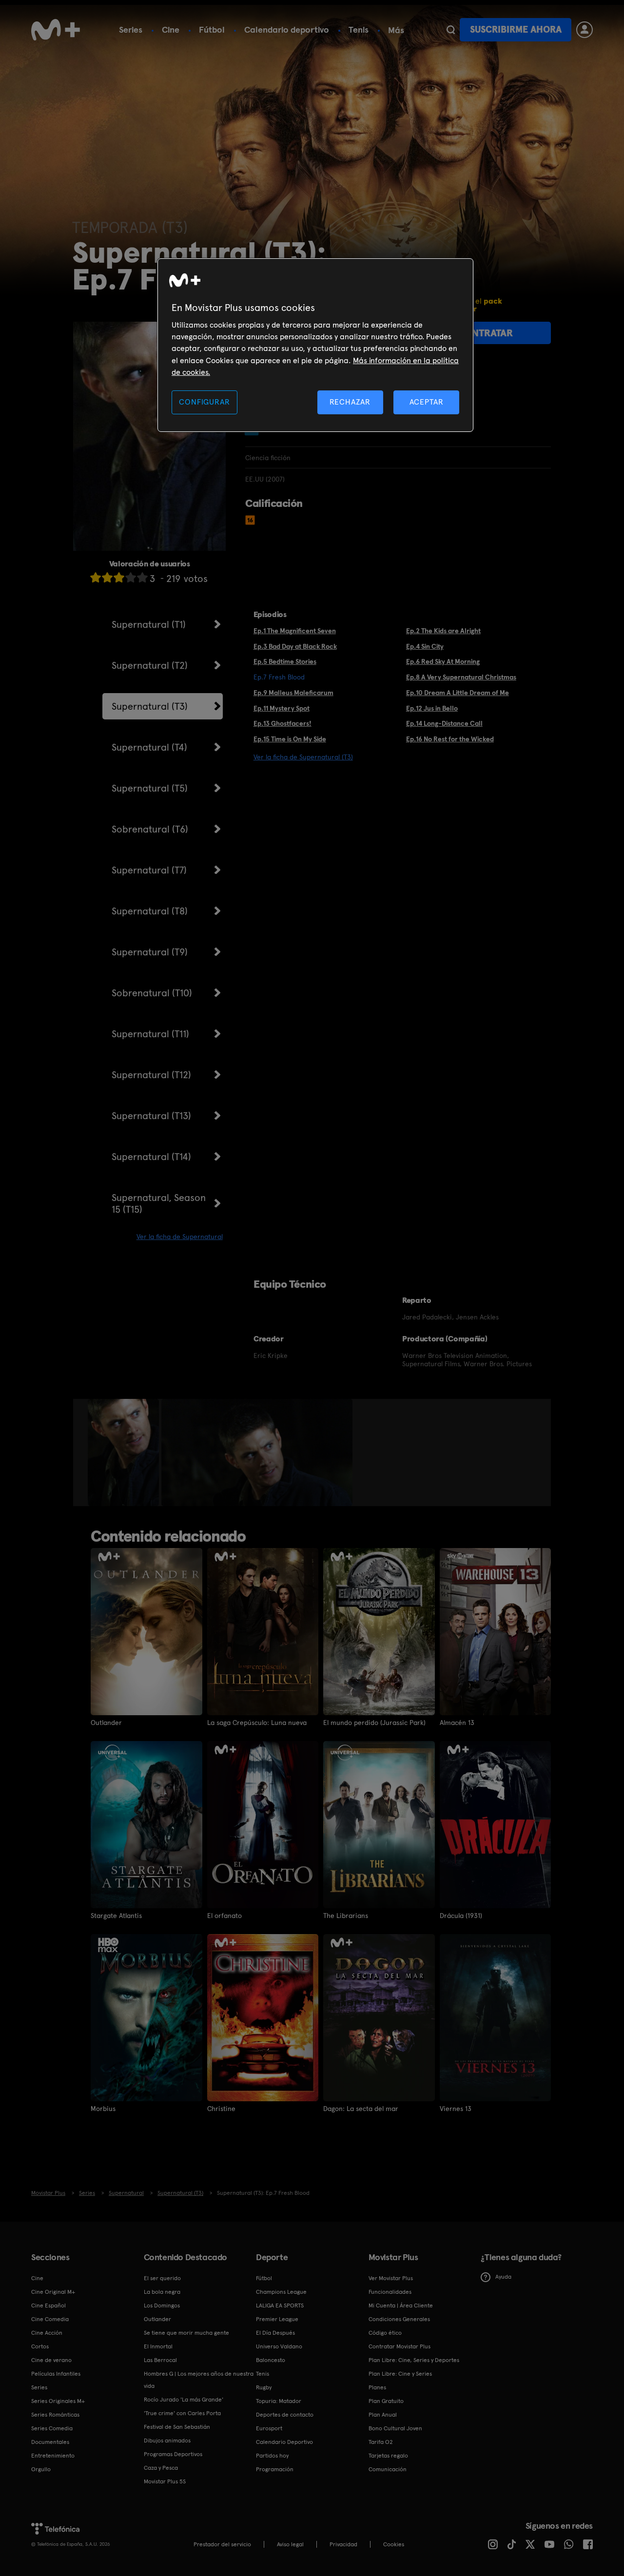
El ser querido (162, 2278)
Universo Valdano (279, 2346)
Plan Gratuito (386, 2401)
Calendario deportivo (287, 29)
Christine (221, 2109)
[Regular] (119, 577)
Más (396, 30)
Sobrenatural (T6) (150, 829)
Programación (275, 2469)
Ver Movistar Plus (391, 2278)
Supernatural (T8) (150, 911)
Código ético (385, 2333)
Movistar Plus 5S (165, 2481)
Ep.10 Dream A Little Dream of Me (458, 693)
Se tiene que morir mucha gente (186, 2333)
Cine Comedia (50, 2319)
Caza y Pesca (161, 2468)
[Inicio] (56, 30)
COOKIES (394, 2544)
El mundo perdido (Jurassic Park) (374, 1723)
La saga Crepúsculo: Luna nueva (257, 1723)
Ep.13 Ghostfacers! (283, 723)
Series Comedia (52, 2428)
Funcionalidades (390, 2292)
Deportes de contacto (285, 2415)
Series (131, 29)
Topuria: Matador (279, 2401)
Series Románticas (55, 2415)
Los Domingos (162, 2305)
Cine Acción (47, 2333)
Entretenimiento (53, 2456)
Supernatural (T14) (151, 1157)
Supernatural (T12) (151, 1075)
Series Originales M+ (58, 2401)
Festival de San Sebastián (177, 2427)
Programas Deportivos (173, 2454)
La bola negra (162, 2292)
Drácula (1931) (461, 1916)
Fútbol (212, 29)
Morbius (103, 2109)
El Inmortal (158, 2346)
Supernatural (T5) (150, 788)
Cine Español (49, 2305)
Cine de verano (51, 2360)
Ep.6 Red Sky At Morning (443, 661)
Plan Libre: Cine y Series (400, 2374)
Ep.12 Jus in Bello (432, 708)
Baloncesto (271, 2360)
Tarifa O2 (381, 2442)
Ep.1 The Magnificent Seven (295, 631)
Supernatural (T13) (151, 1116)
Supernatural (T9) (150, 952)
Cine (171, 29)
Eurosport (269, 2428)
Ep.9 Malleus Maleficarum (293, 693)
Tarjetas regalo (388, 2456)
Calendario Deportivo (284, 2442)
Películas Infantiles (56, 2374)
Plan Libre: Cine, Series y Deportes (414, 2360)
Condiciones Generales (399, 2319)
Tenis (359, 29)
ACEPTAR (427, 402)
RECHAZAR (350, 402)
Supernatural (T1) (149, 624)
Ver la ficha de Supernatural (180, 1237)
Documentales (50, 2442)
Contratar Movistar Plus (400, 2346)
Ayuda (503, 2277)
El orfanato (224, 1916)
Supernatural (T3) (150, 706)
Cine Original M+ (53, 2292)
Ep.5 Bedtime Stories (285, 661)
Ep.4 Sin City (425, 646)
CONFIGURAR (204, 402)
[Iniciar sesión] (585, 30)
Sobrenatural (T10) (152, 993)
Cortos (40, 2346)
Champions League (281, 2292)
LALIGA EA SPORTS (280, 2305)
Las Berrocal (160, 2360)
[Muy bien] (142, 577)
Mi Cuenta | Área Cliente (401, 2305)
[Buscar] (451, 30)
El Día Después (275, 2333)
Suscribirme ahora (516, 29)
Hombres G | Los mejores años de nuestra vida (199, 2380)
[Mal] (107, 577)
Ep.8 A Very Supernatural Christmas (461, 677)
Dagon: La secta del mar (361, 2109)
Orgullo (41, 2469)
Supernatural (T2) (150, 665)
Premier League (277, 2319)
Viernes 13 (456, 2109)
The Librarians (346, 1916)
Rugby (264, 2387)
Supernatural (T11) (150, 1034)
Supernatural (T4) (149, 747)
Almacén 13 (457, 1723)
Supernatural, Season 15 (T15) (159, 1203)
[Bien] (131, 577)
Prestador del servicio (222, 2544)
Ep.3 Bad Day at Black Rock (295, 646)
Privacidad (343, 2544)
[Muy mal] (96, 577)
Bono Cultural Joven (395, 2428)
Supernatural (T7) (149, 870)
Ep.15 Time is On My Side (290, 739)
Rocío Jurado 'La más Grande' (184, 2400)
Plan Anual (383, 2415)
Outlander (106, 1723)
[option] (125, 1453)
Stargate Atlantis (116, 1916)
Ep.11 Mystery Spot (282, 708)
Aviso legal (290, 2544)
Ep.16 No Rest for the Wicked (450, 739)
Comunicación (388, 2469)
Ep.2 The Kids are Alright (443, 631)
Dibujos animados (167, 2440)
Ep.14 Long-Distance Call (444, 723)
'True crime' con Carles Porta (182, 2413)
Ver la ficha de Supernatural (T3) (303, 757)
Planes (377, 2387)
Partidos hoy (272, 2456)
